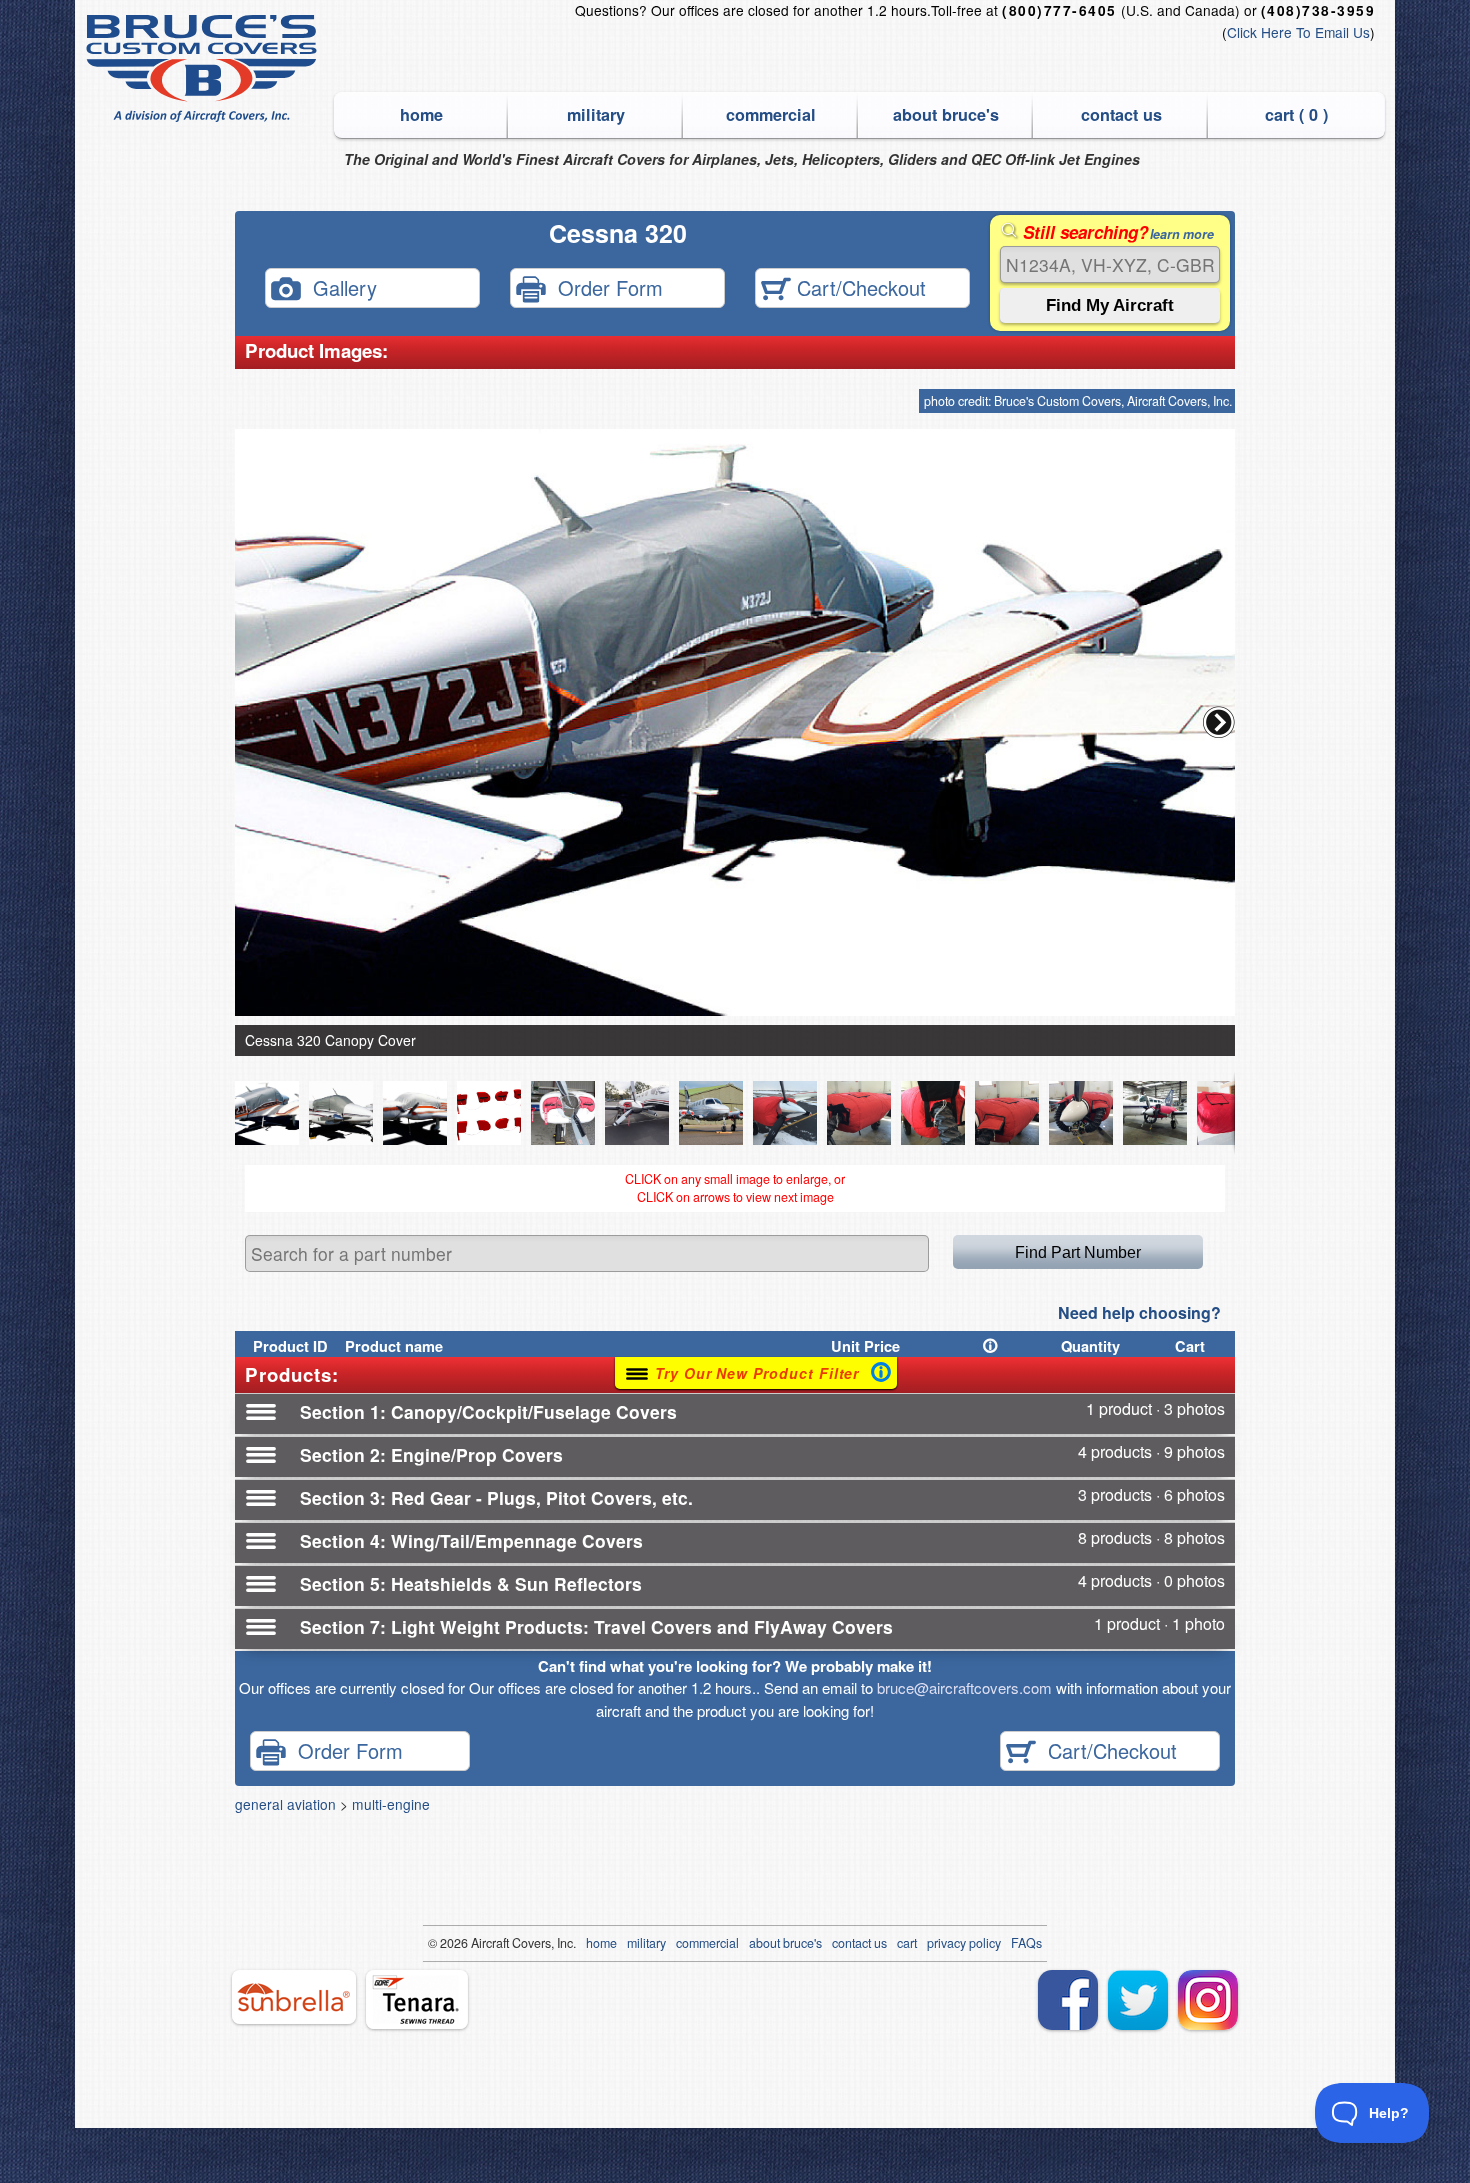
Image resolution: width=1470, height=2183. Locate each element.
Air (478, 1943)
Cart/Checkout (858, 286)
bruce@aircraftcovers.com (964, 1687)
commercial (771, 114)
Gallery (339, 286)
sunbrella (294, 1997)
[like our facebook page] (1068, 2000)
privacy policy (964, 1943)
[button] (1219, 722)
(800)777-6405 (1059, 10)
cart (907, 1943)
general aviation (285, 1804)
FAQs (1026, 1943)
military (596, 114)
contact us (1121, 114)
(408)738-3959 (1318, 10)
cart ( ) (1296, 114)
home (421, 114)
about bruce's (946, 114)
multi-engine (391, 1804)
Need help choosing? (1139, 1312)
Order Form (604, 286)
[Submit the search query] (1110, 305)
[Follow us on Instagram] (1208, 2000)
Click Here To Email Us (1298, 32)
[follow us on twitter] (1138, 2000)
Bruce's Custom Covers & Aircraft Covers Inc (204, 68)
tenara (417, 1999)
